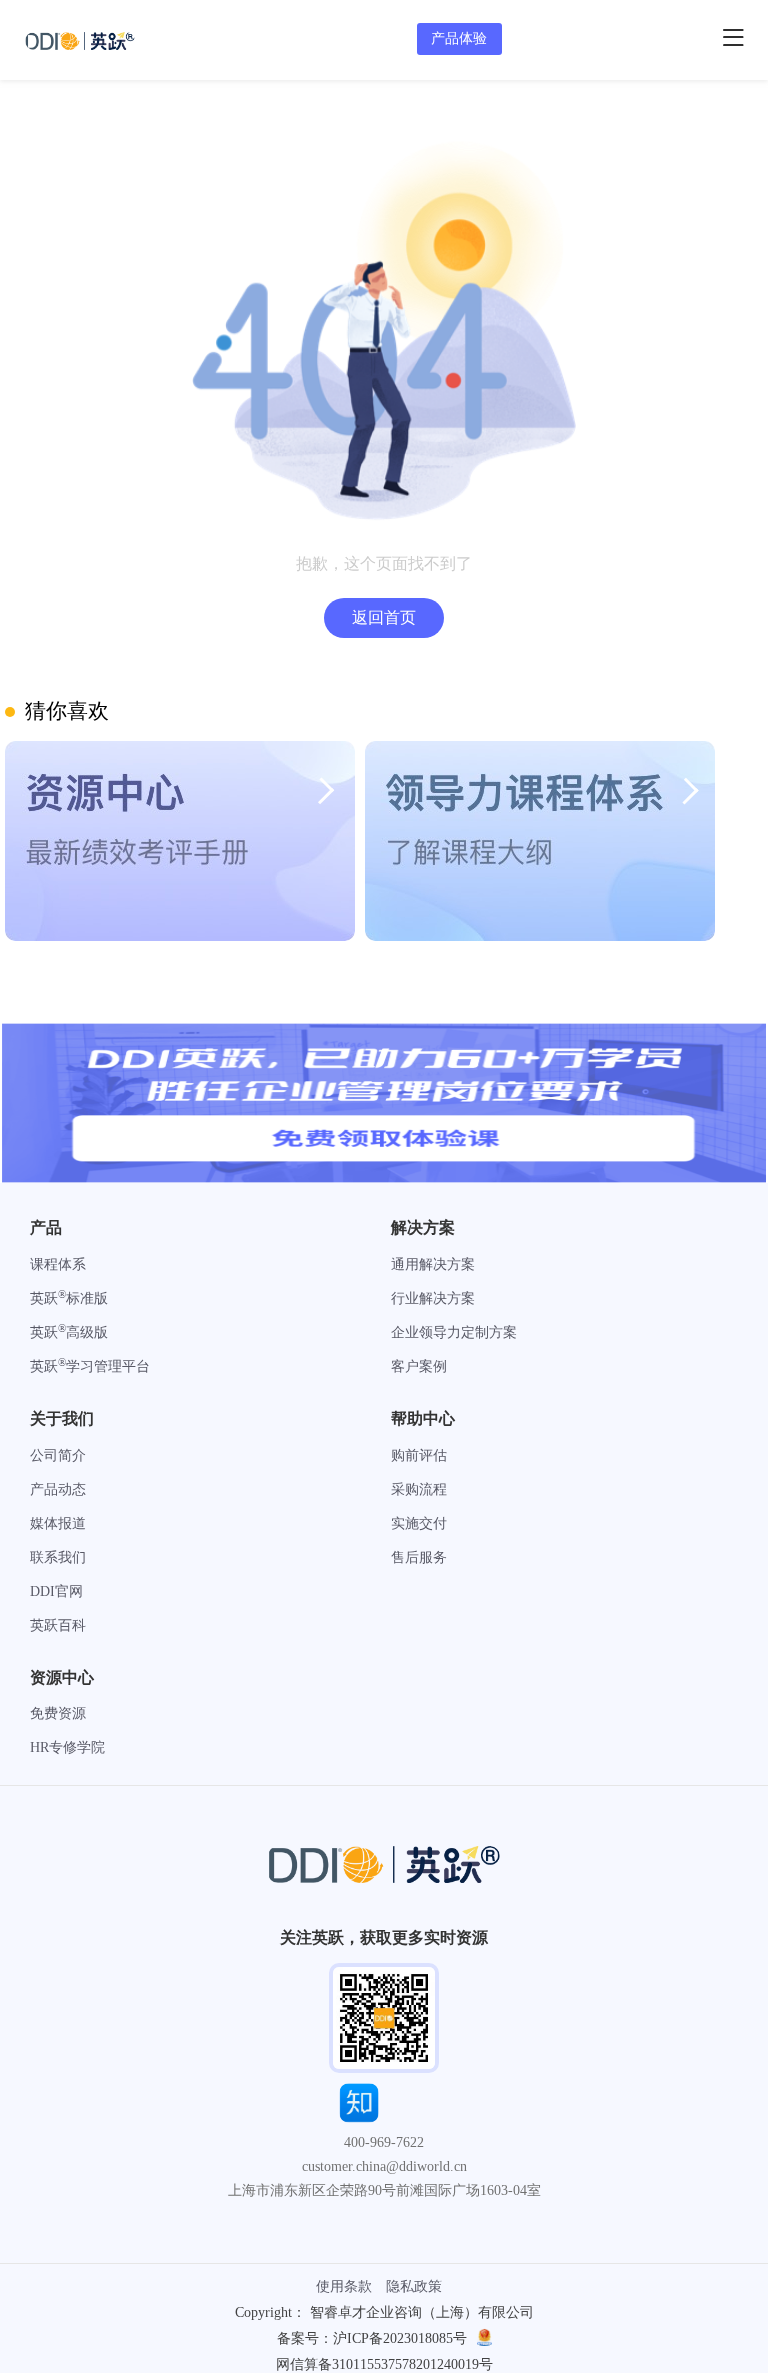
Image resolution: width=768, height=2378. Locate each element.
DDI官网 (56, 1591)
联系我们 (58, 1557)
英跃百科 (58, 1625)
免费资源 (58, 1713)
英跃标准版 (69, 1298)
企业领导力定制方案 (454, 1332)
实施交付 (419, 1523)
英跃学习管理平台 (90, 1366)
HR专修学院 (67, 1747)
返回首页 (384, 617)
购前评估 (419, 1455)
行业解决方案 (433, 1298)
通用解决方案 (433, 1264)
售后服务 (419, 1557)
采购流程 (419, 1489)
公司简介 (58, 1455)
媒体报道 (58, 1523)
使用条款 (344, 2286)
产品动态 (58, 1489)
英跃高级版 (69, 1332)
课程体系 (58, 1264)
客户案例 (419, 1366)
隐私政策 (414, 2286)
